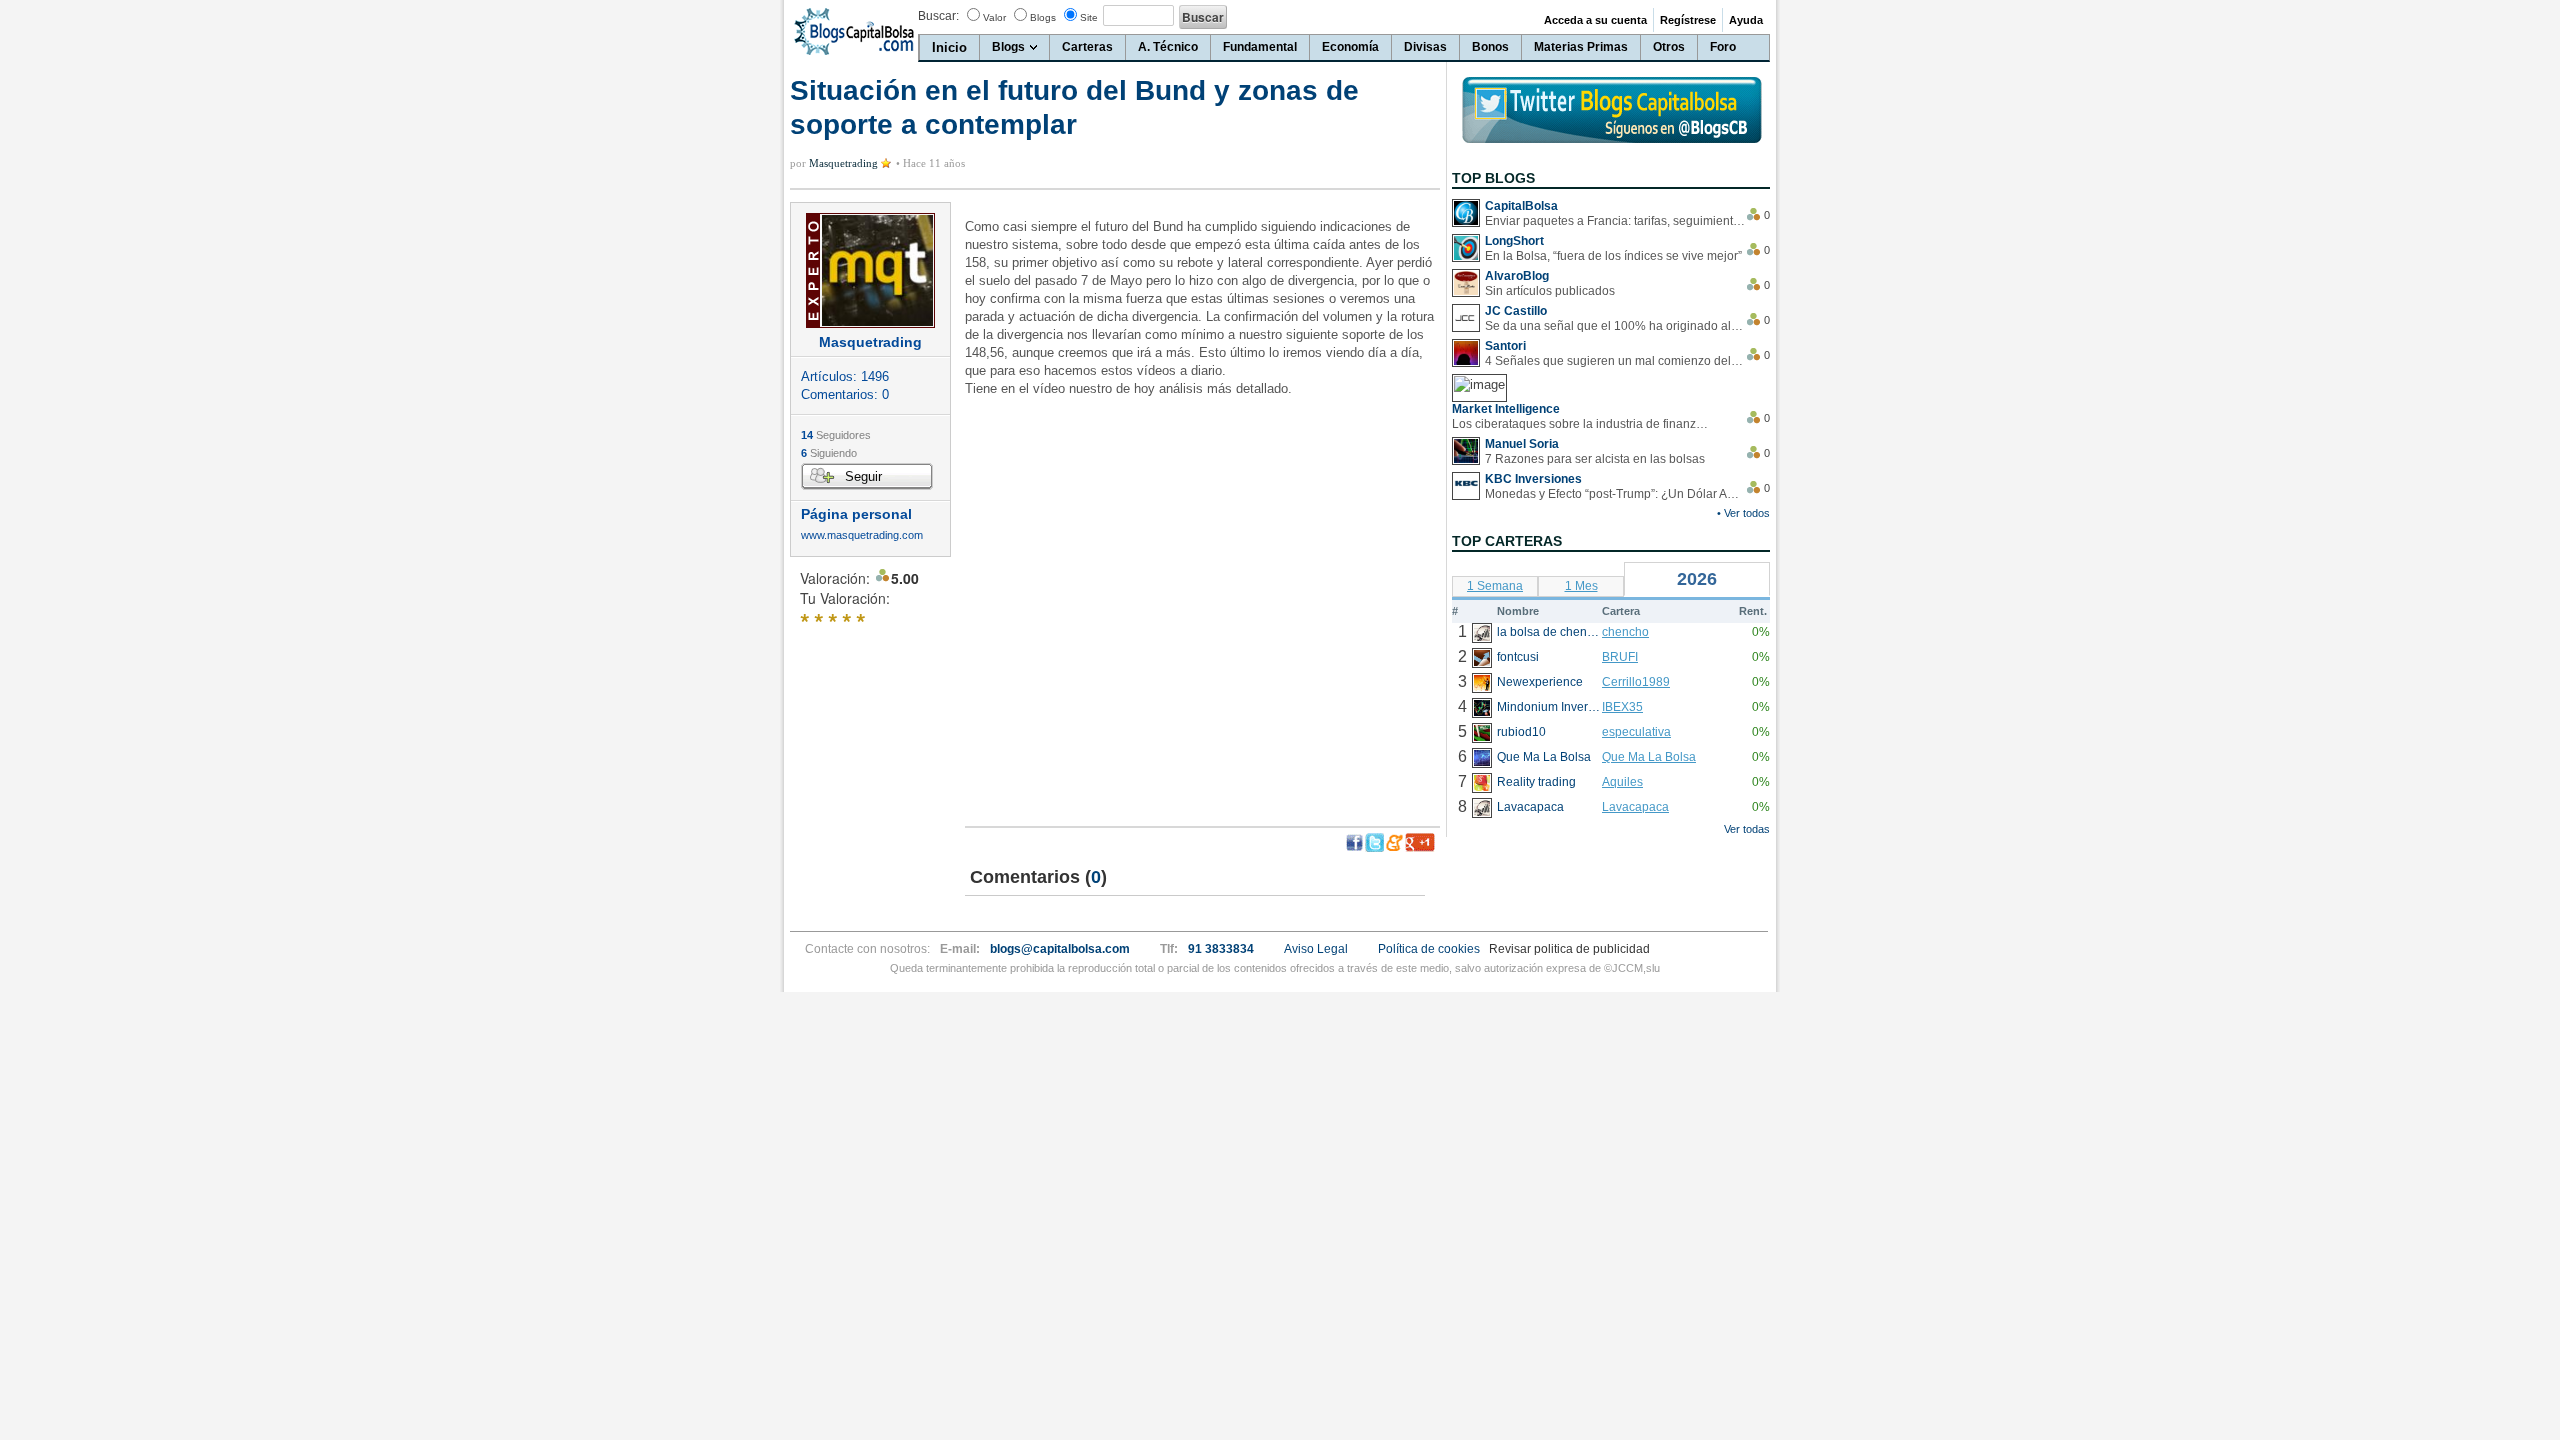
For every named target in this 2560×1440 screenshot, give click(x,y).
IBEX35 (1622, 707)
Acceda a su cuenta (1595, 20)
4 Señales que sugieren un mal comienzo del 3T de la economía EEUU (1615, 361)
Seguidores (836, 435)
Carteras (1087, 47)
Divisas (1425, 47)
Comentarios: (845, 394)
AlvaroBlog (1517, 276)
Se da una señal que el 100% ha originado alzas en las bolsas (1615, 326)
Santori (1505, 346)
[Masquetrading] (870, 270)
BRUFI (1620, 657)
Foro (1723, 47)
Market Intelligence (1506, 409)
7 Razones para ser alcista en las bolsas (1595, 459)
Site (1089, 17)
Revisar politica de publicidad (1569, 949)
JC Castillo (1516, 311)
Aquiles (1622, 782)
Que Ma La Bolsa (1649, 757)
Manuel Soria (1522, 444)
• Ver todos (1743, 513)
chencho (1625, 632)
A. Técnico (1168, 47)
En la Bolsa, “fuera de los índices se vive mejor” (1613, 256)
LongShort (1514, 241)
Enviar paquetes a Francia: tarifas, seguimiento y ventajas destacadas (1615, 221)
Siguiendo (829, 453)
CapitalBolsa (1521, 206)
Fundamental (1260, 47)
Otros (1669, 47)
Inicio (949, 47)
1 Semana (1495, 586)
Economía (1350, 47)
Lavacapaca (1635, 807)
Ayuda (1746, 20)
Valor (994, 17)
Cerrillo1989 (1636, 682)
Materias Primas (1581, 47)
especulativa (1636, 732)
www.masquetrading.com (862, 535)
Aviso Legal (1316, 949)
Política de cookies (1429, 949)
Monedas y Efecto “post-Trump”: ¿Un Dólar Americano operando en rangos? (1615, 494)
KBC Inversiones (1533, 479)
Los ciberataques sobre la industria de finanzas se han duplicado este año (1582, 424)
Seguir (863, 476)
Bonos (1490, 47)
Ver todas (1747, 829)
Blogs (1043, 17)
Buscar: (938, 16)
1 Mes (1581, 586)
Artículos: (845, 376)
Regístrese (1688, 20)
